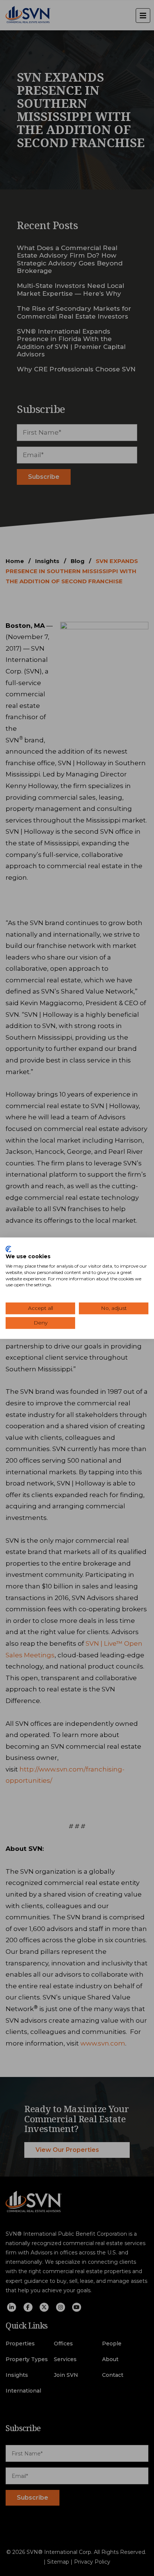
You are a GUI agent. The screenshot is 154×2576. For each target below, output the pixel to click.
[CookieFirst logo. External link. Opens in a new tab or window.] (8, 1249)
